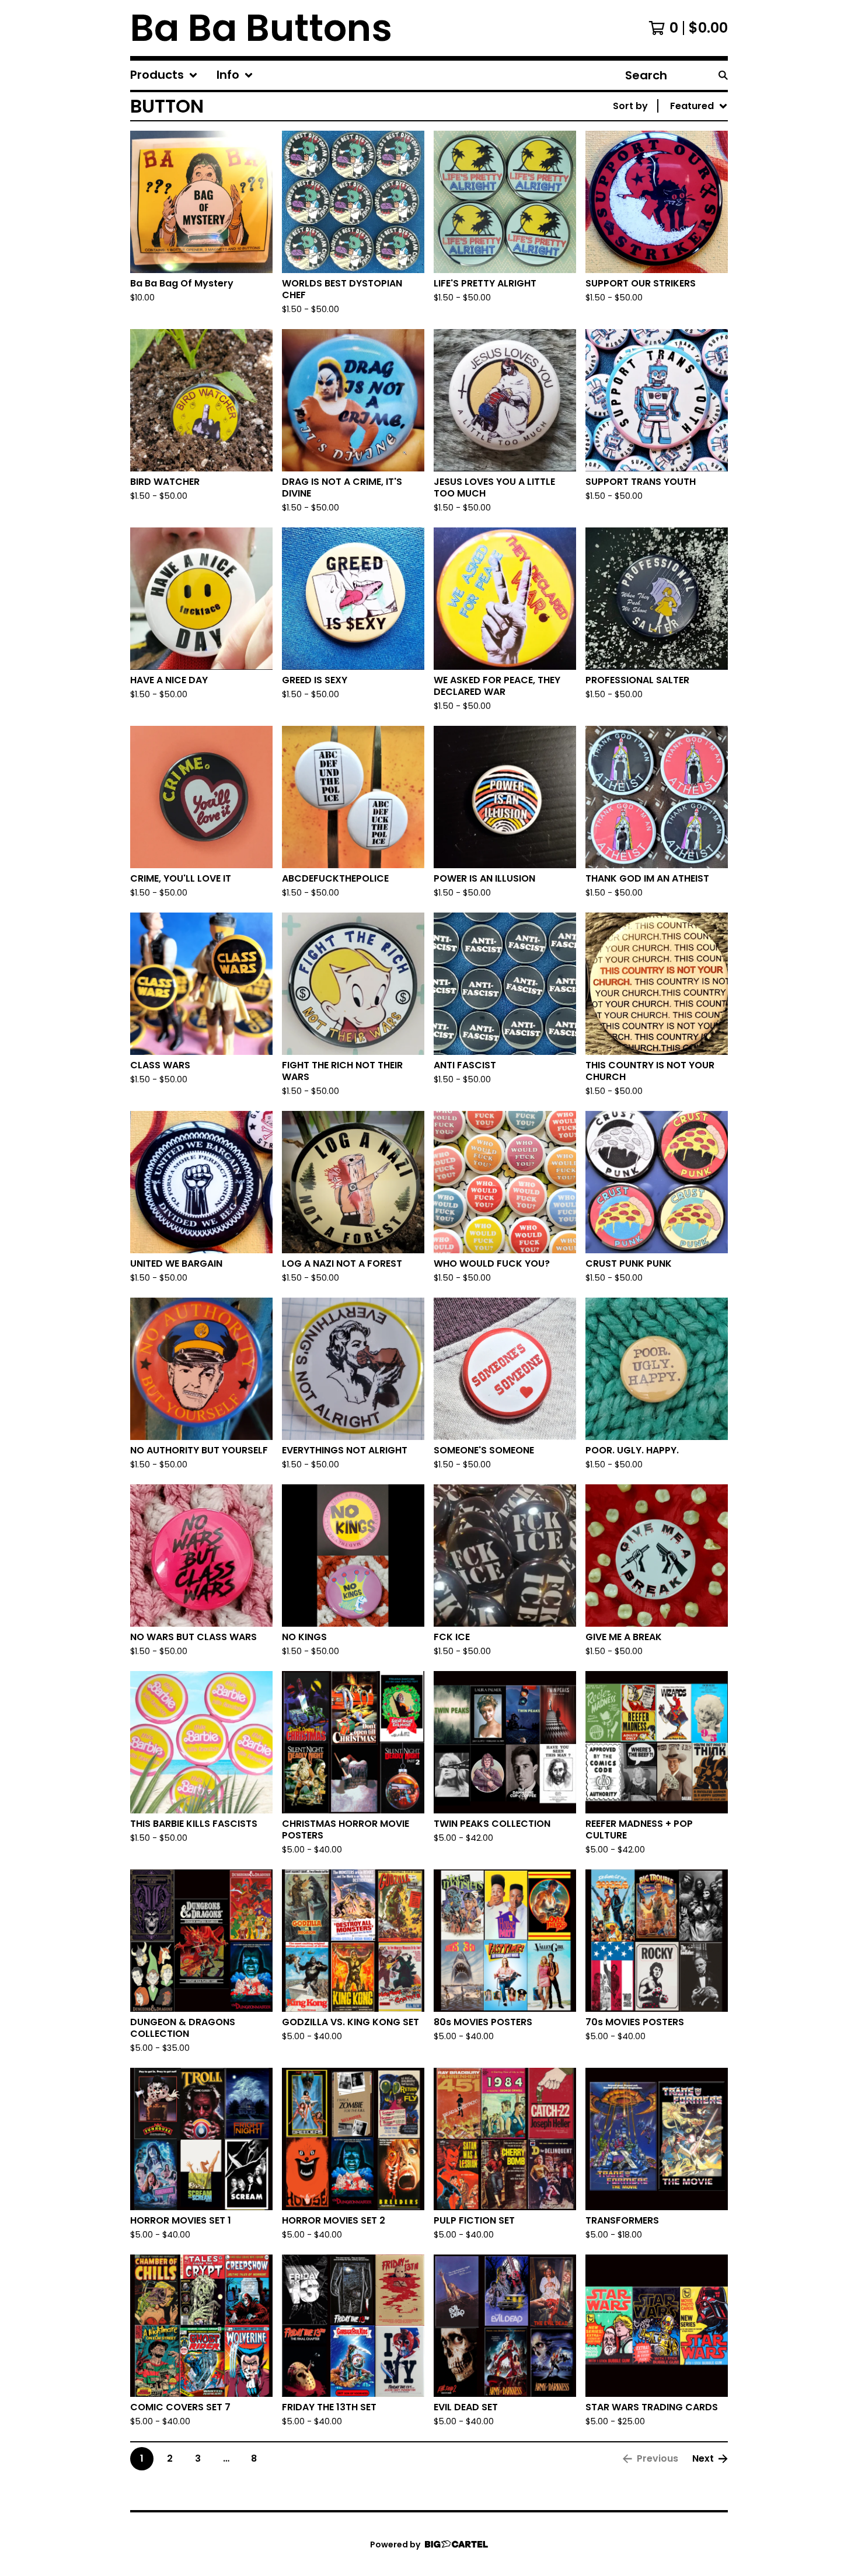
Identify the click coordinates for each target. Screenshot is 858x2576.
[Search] (723, 75)
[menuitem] (164, 75)
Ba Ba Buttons (261, 28)
